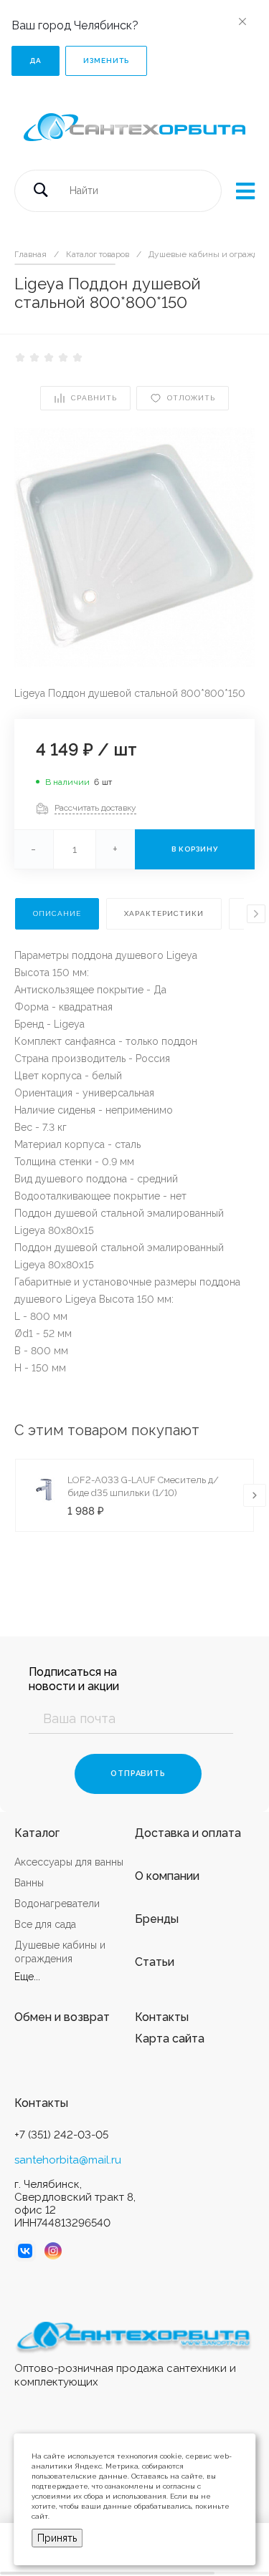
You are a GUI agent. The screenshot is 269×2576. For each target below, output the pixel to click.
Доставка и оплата (188, 1833)
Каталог (37, 1833)
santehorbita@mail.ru (68, 2160)
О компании (167, 1876)
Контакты (162, 2017)
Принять (57, 2538)
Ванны (29, 1883)
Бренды (157, 1919)
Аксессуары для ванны (69, 1862)
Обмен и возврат (62, 2017)
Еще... (27, 1977)
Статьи (155, 1962)
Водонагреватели (57, 1904)
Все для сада (45, 1924)
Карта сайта (170, 2039)
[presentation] (256, 914)
